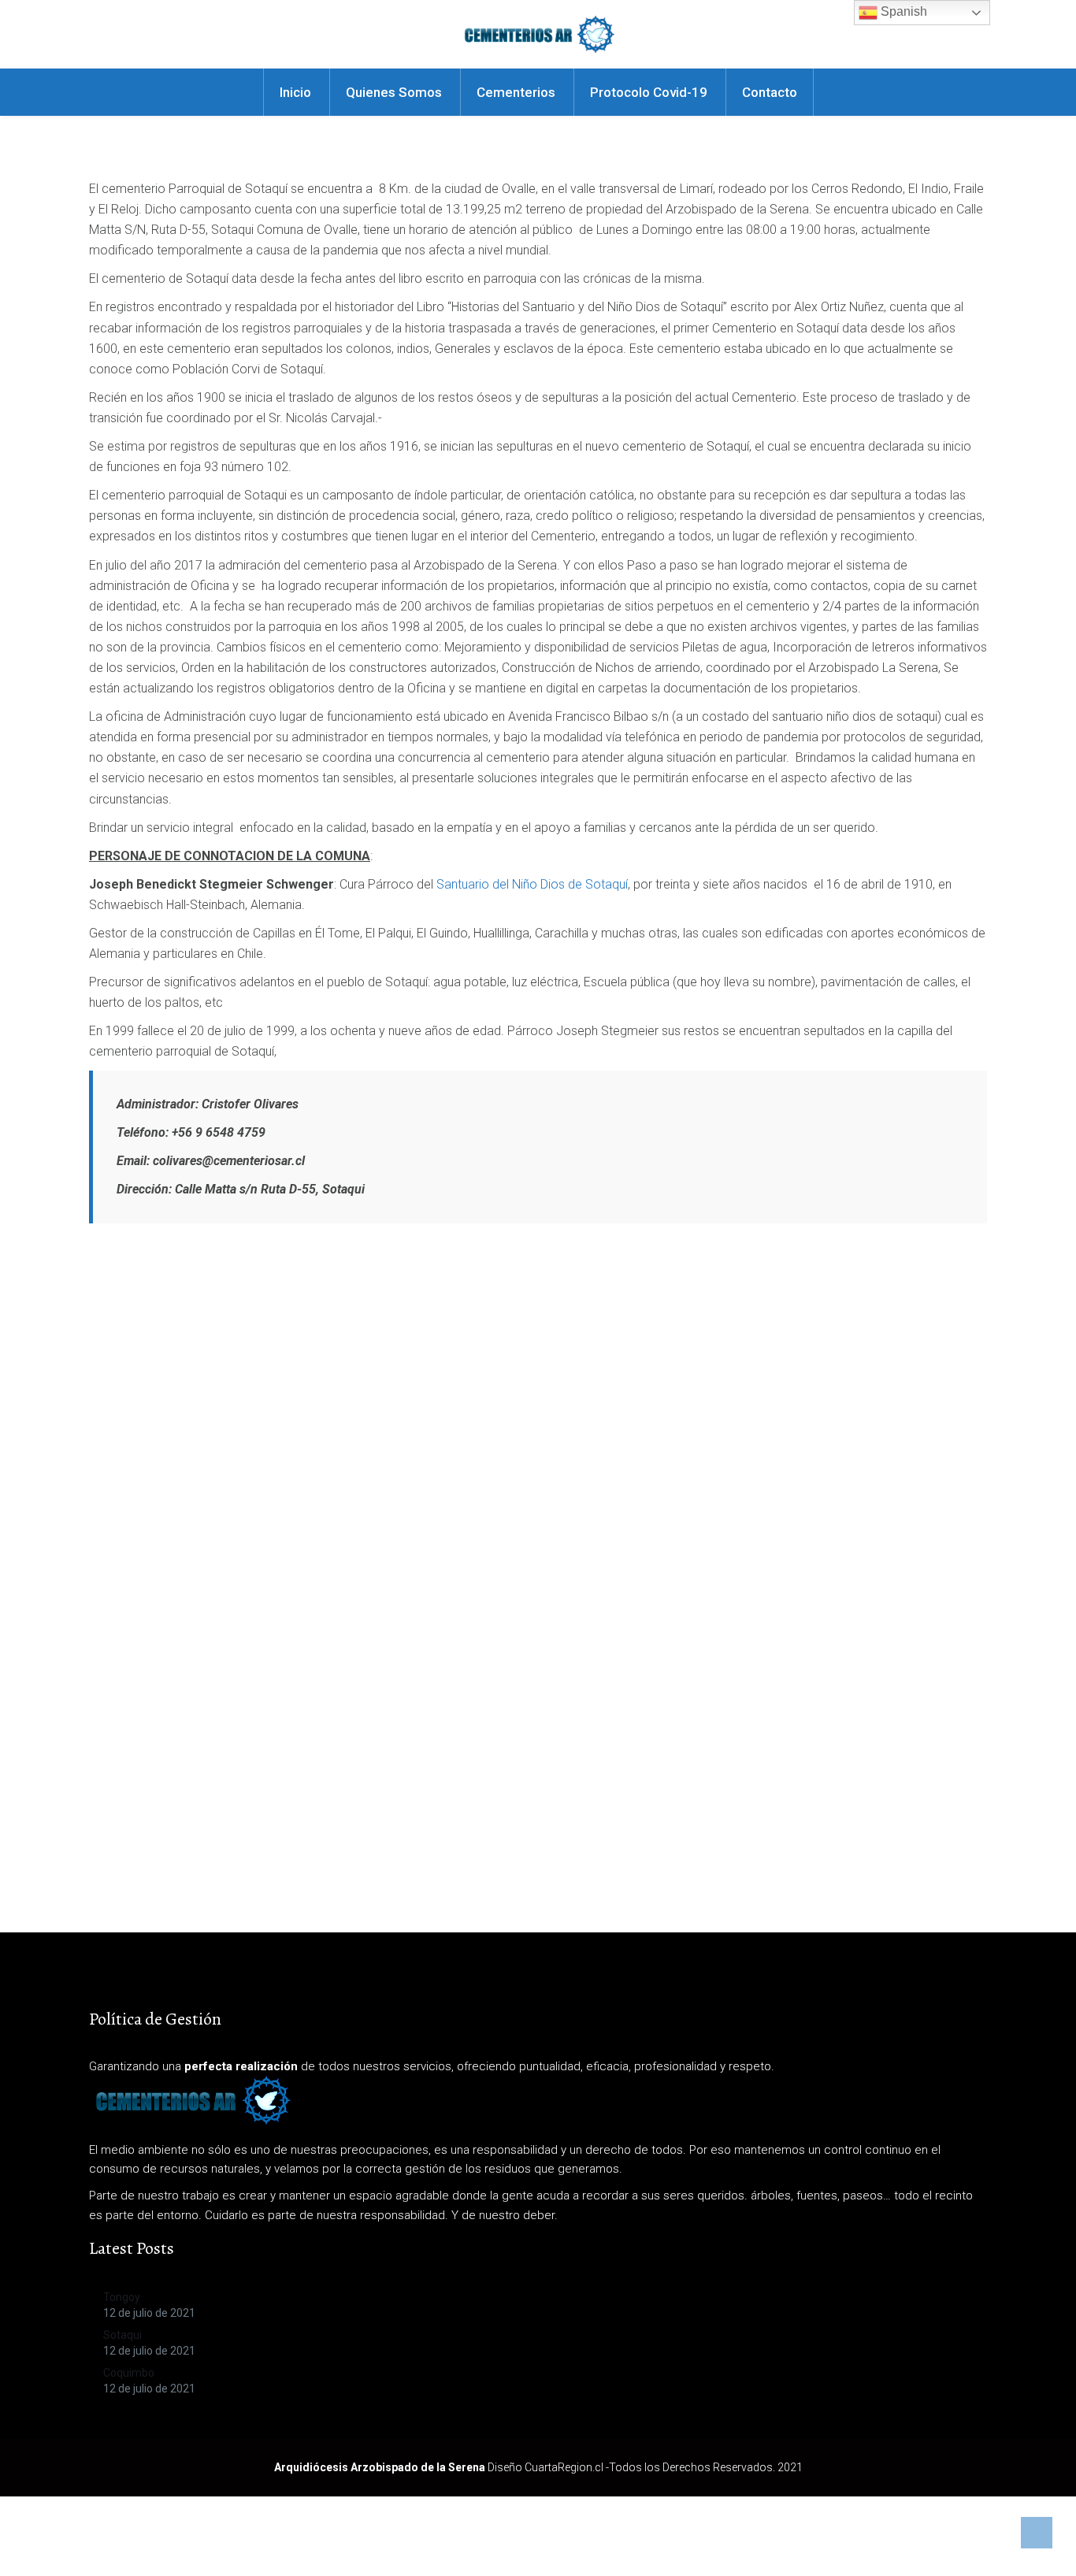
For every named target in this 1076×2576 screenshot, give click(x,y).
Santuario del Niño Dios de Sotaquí (532, 884)
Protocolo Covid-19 (649, 92)
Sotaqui (122, 2335)
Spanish (902, 11)
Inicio (295, 92)
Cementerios (516, 92)
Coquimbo (129, 2373)
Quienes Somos (394, 92)
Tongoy (122, 2297)
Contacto (770, 92)
